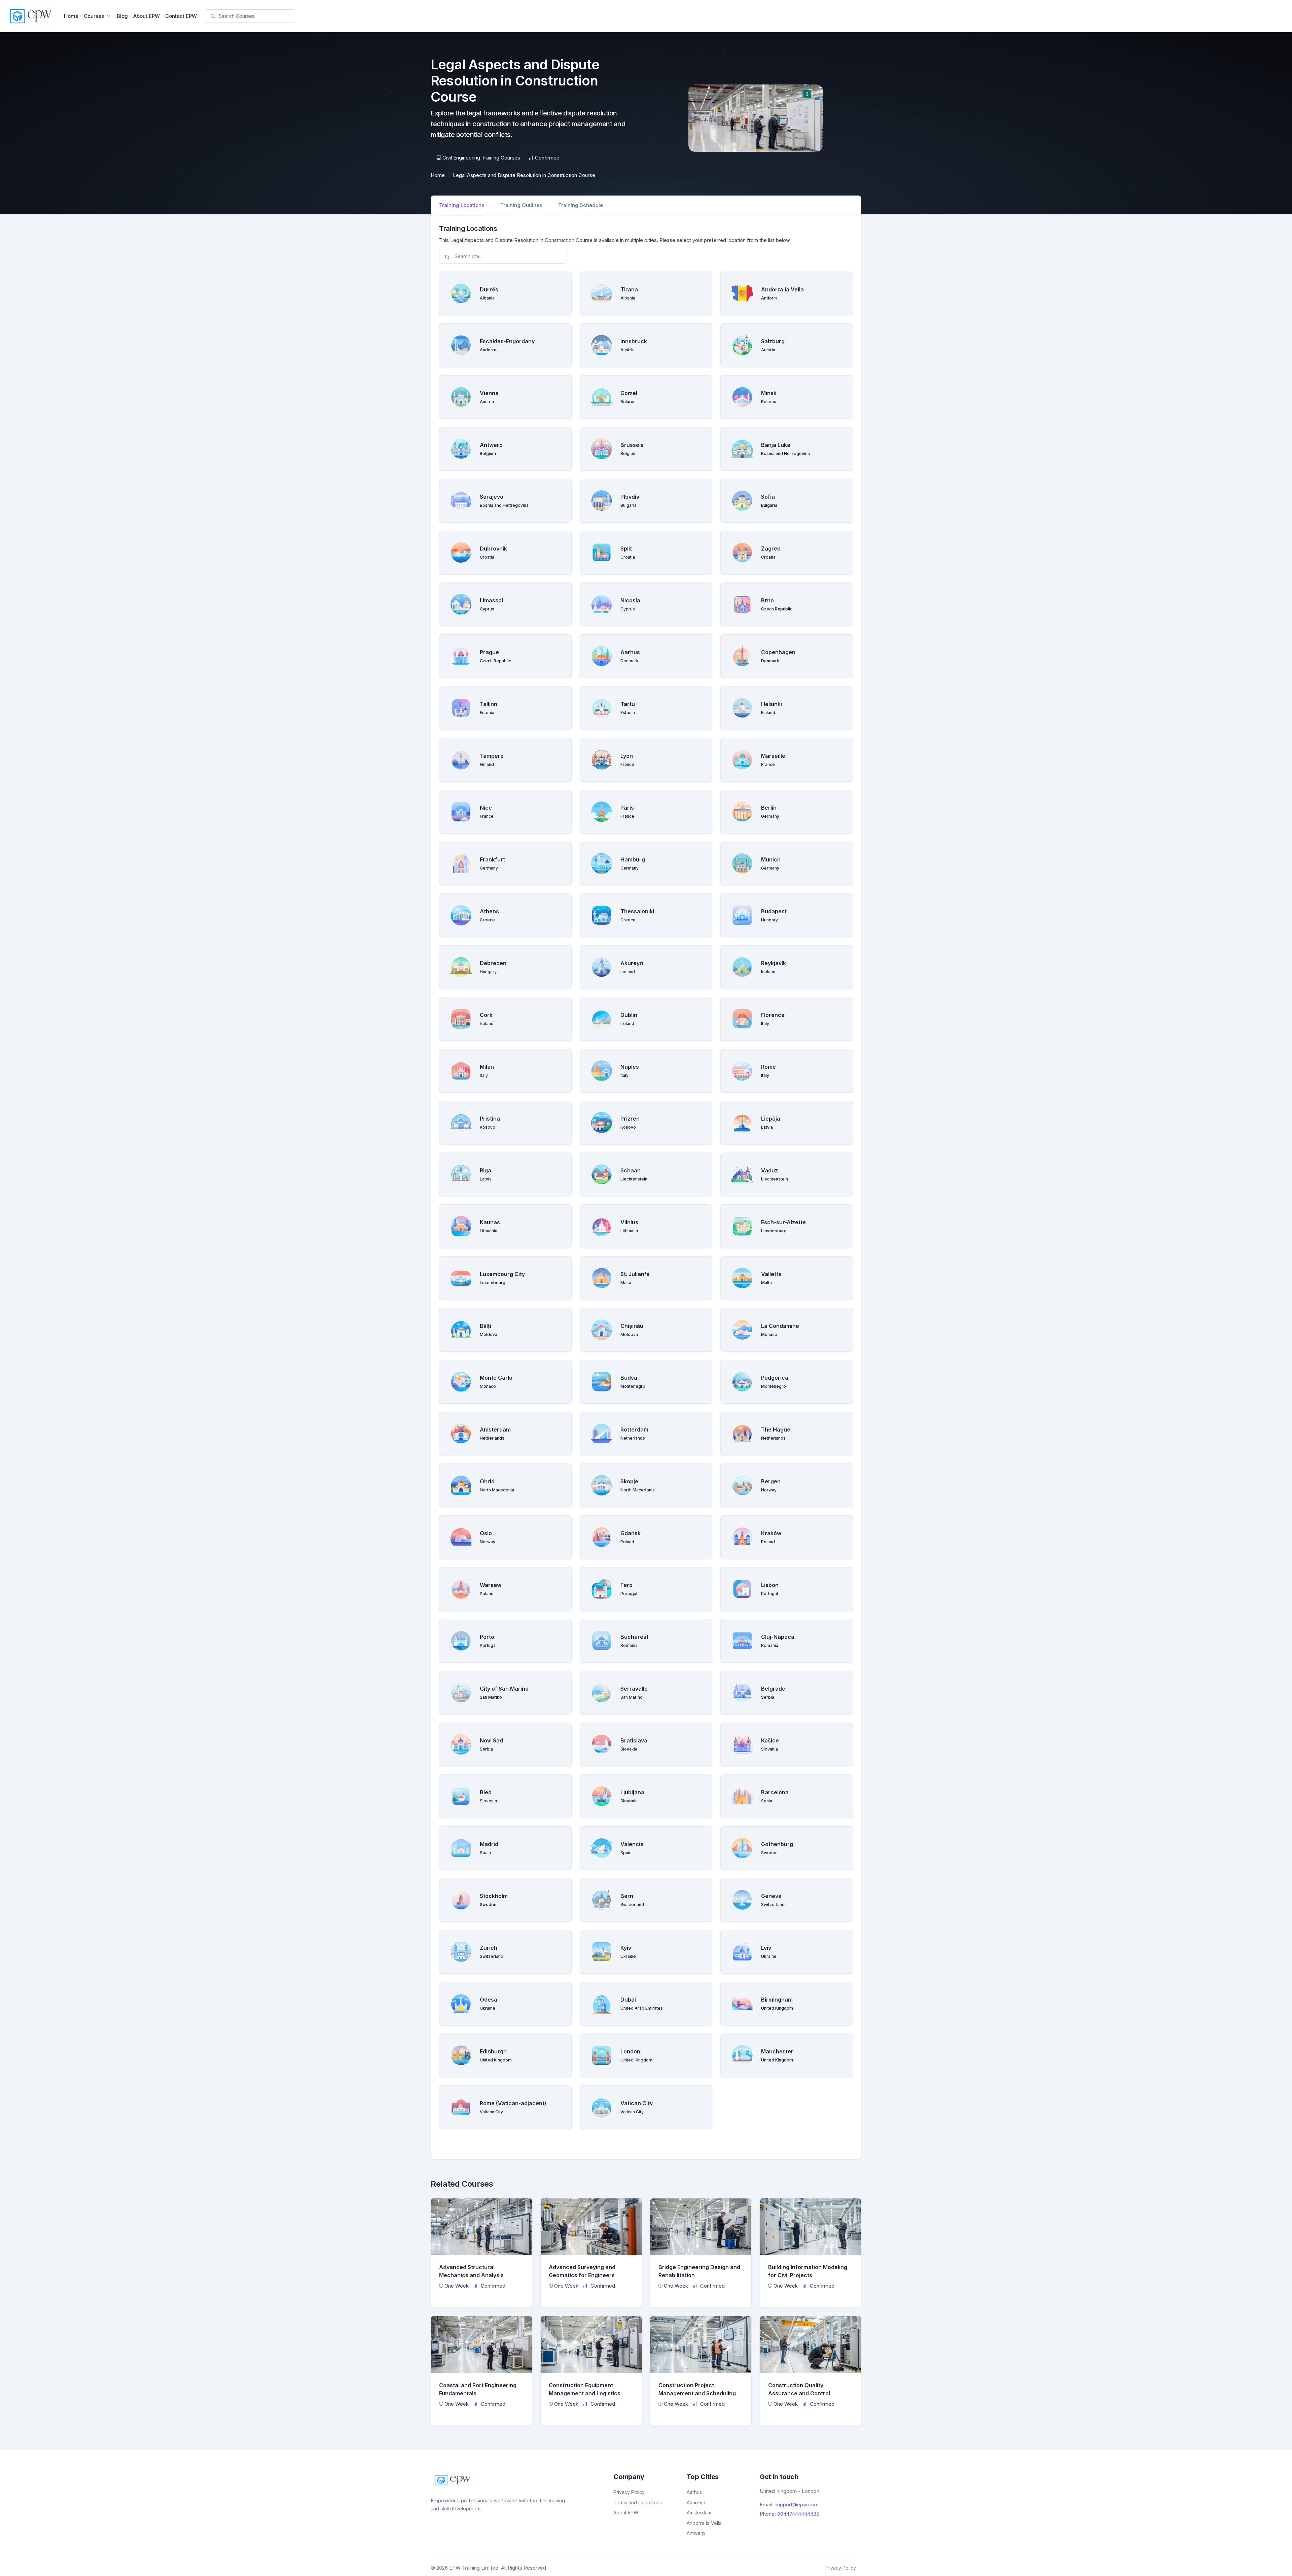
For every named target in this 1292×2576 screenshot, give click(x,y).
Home (71, 16)
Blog (122, 16)
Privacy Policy (629, 2492)
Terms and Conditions (638, 2502)
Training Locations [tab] (462, 205)
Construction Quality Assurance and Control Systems (799, 2393)
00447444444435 (798, 2514)
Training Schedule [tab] (581, 205)
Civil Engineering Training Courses (481, 158)
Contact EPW (181, 16)
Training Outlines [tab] (521, 205)
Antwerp (696, 2533)
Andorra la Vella (704, 2523)
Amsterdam (699, 2513)
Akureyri (696, 2502)
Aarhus (694, 2492)
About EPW (147, 16)
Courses (94, 16)
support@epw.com (797, 2504)
